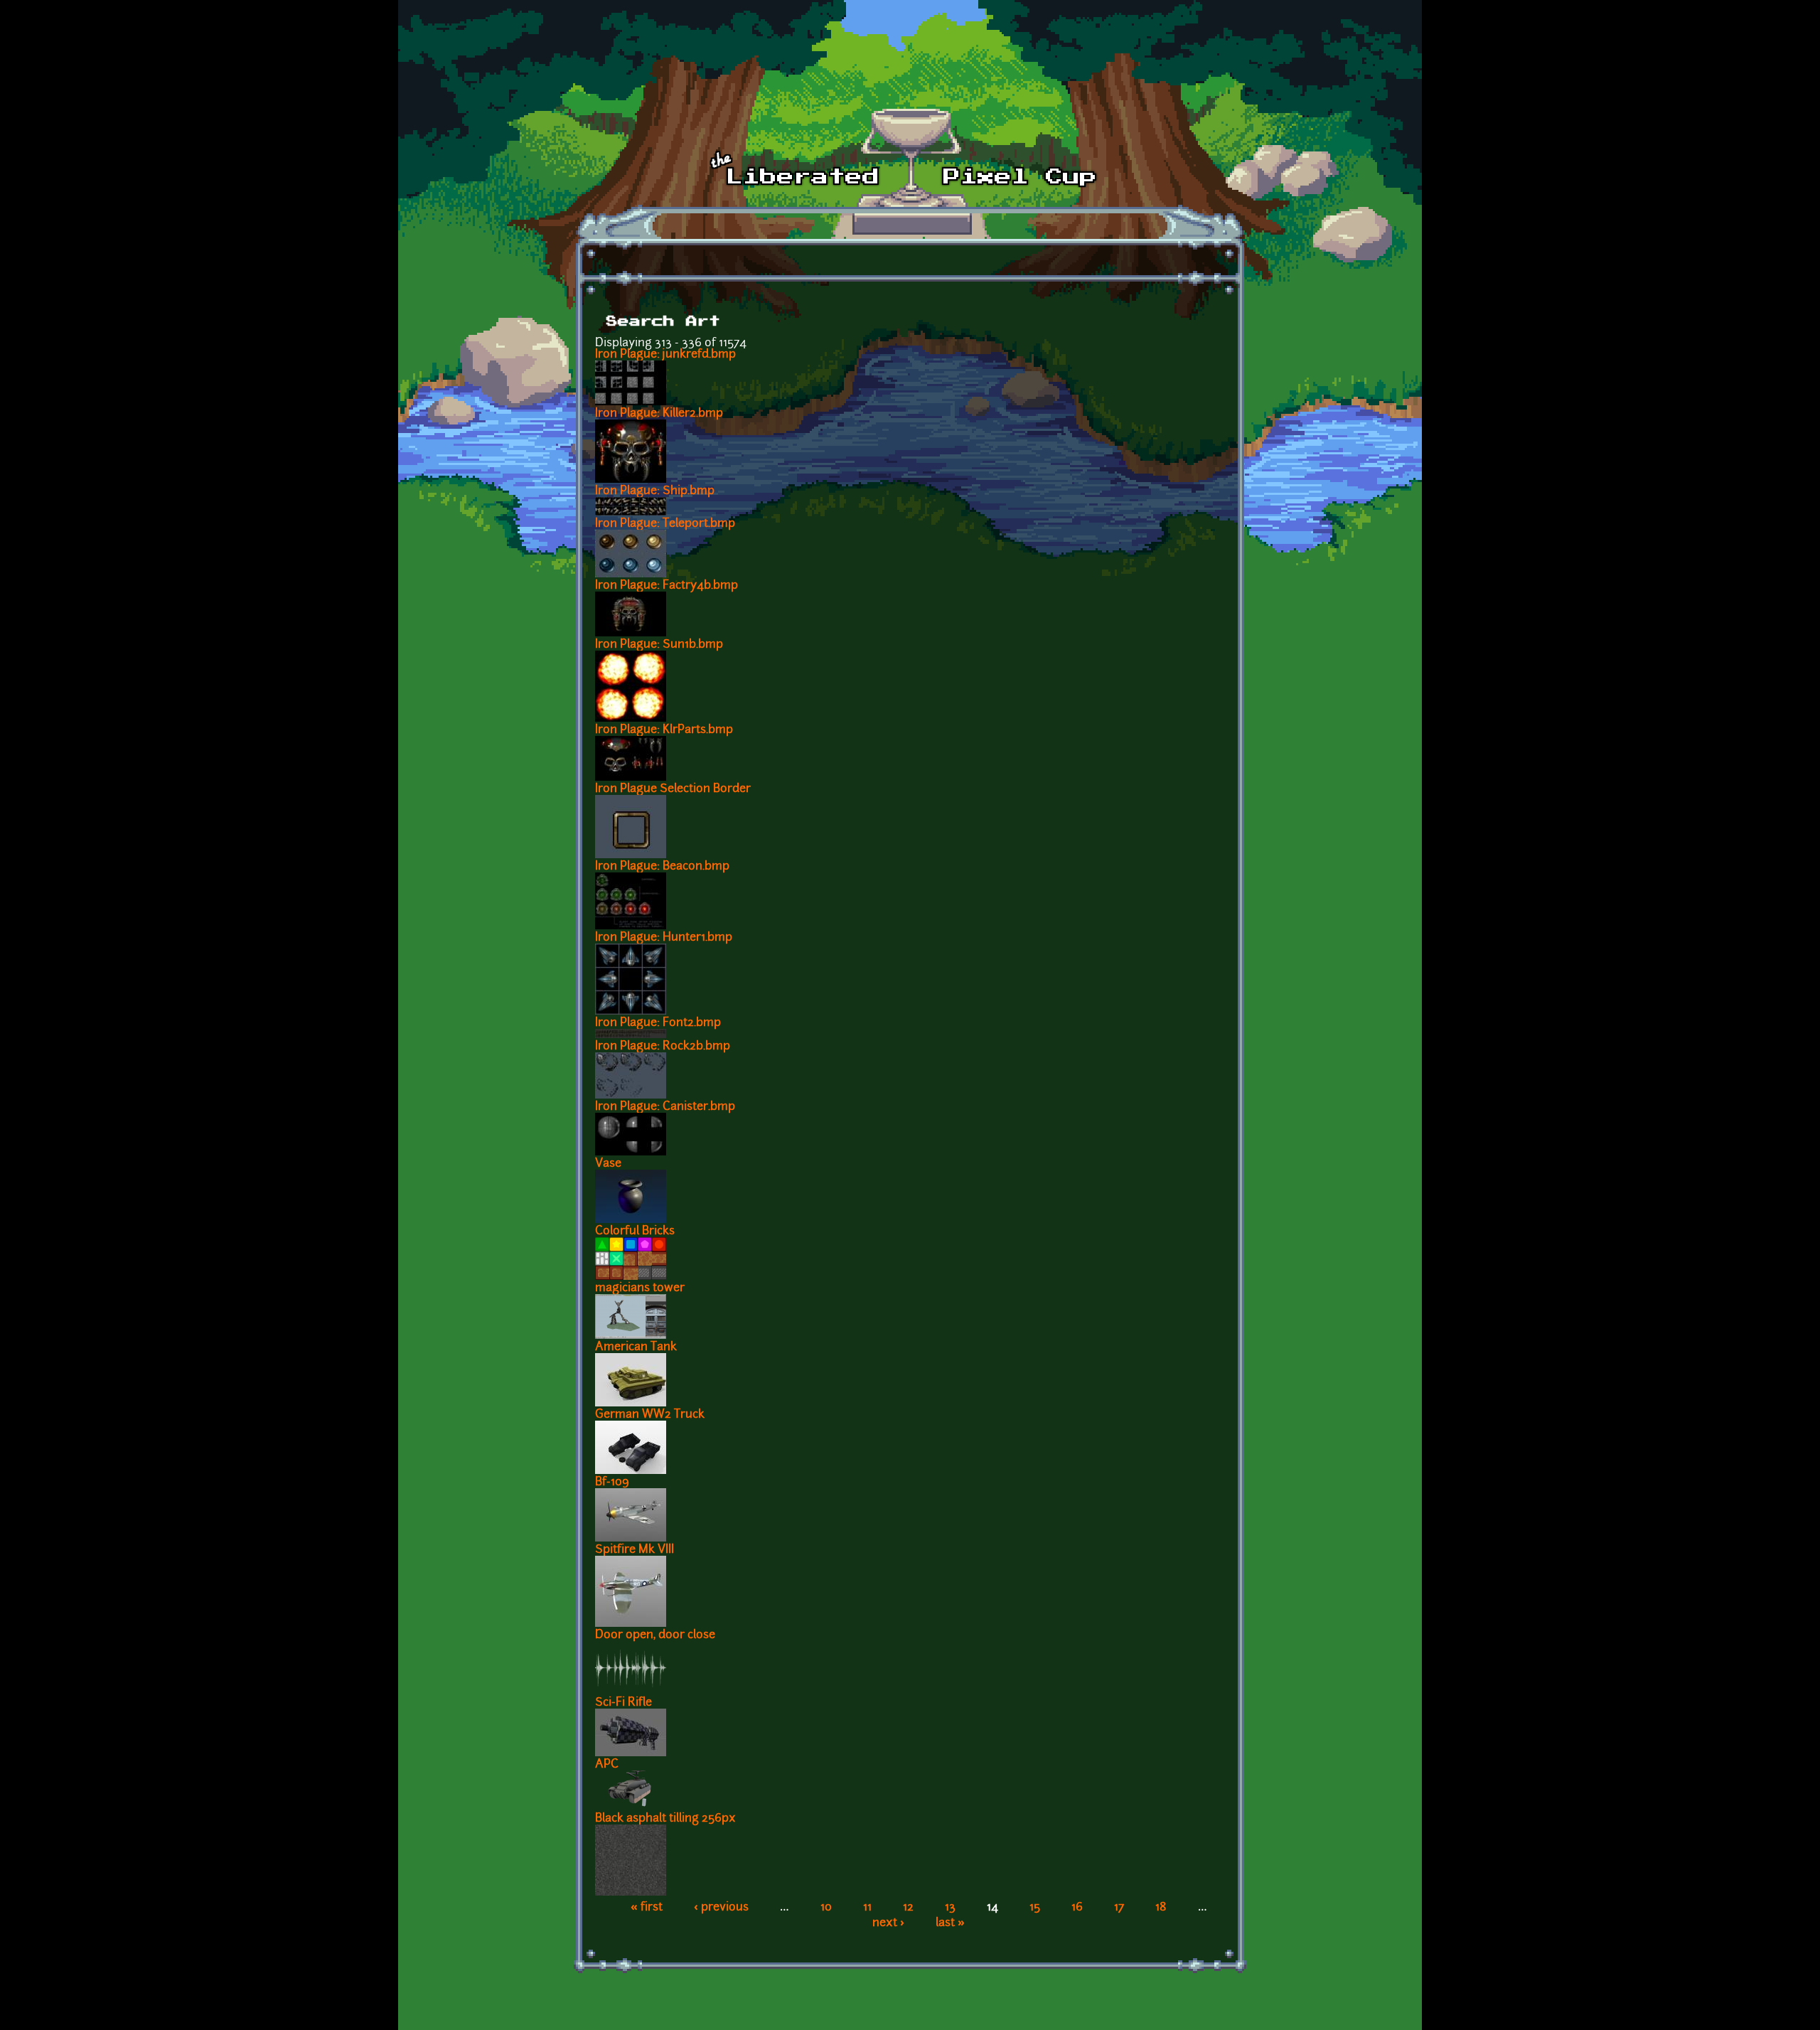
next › (888, 1923)
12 (908, 1908)
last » (950, 1923)
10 (826, 1908)
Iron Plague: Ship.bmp (655, 491)
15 (1035, 1908)
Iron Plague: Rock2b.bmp (663, 1047)
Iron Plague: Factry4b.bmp (667, 586)
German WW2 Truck (650, 1415)
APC (607, 1765)
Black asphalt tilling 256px (665, 1819)
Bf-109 (612, 1483)
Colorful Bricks (635, 1232)
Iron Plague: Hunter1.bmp (664, 938)
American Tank (636, 1347)
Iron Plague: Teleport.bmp (665, 524)
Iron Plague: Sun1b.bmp (659, 645)
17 (1119, 1908)
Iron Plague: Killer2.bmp (659, 414)
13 (950, 1908)
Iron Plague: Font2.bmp (658, 1023)
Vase (608, 1164)
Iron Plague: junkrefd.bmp (665, 355)
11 (867, 1908)
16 (1077, 1908)
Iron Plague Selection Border (673, 789)
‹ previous (721, 1908)
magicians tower (640, 1288)
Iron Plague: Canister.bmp (665, 1107)
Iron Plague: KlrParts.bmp (664, 730)
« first (647, 1908)
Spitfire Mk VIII (635, 1550)
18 (1161, 1908)
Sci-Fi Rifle (623, 1703)
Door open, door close (655, 1635)
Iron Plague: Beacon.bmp (662, 867)
